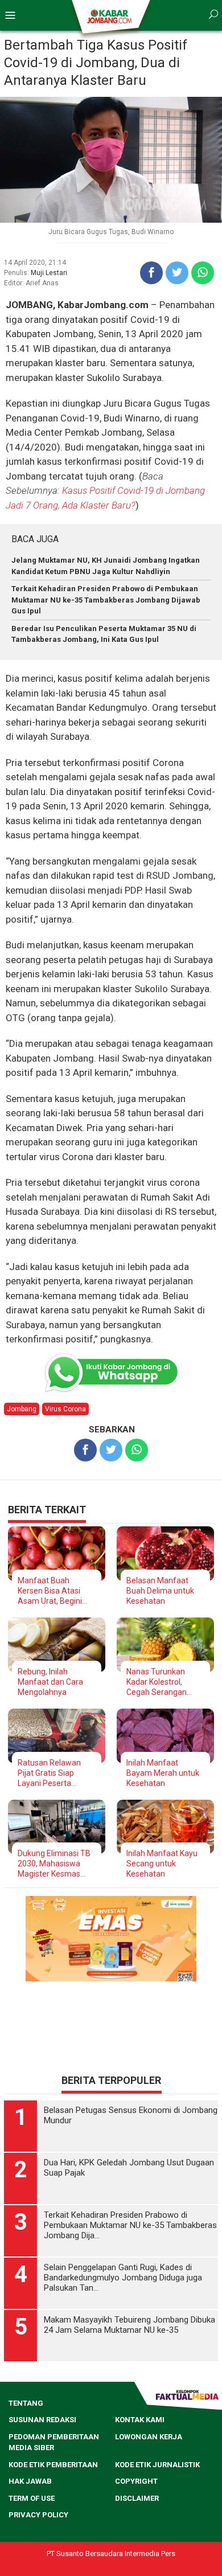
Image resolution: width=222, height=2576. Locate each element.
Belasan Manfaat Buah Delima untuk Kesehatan (160, 1591)
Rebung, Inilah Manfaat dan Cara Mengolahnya (50, 1682)
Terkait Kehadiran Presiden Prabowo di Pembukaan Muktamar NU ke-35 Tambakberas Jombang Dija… (130, 2225)
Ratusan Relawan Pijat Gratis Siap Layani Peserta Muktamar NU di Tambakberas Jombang (49, 1773)
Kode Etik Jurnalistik (157, 2465)
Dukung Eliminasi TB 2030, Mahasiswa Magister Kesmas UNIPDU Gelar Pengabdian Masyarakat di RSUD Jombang (54, 1864)
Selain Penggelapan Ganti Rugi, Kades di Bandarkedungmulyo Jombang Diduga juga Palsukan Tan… (123, 2278)
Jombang (22, 1409)
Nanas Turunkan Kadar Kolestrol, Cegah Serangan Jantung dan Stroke (162, 1682)
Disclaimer (137, 2498)
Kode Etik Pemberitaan (53, 2465)
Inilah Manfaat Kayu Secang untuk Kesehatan (162, 1864)
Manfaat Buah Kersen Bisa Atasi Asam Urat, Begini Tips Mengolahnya (51, 1591)
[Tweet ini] (177, 273)
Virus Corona (65, 1409)
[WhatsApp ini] (203, 273)
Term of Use (32, 2498)
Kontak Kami (140, 2420)
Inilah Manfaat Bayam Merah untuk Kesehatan (163, 1773)
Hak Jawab (30, 2481)
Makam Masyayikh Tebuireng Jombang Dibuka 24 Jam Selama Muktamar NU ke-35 (129, 2325)
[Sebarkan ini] (151, 273)
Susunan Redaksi (42, 2420)
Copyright (136, 2481)
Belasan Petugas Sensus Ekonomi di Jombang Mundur (131, 2115)
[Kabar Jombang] (110, 16)
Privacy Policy (38, 2515)
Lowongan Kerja (149, 2437)
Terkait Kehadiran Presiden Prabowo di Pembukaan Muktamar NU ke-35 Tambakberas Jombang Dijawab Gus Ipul (106, 600)
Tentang (26, 2403)
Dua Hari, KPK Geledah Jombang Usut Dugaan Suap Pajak (129, 2168)
